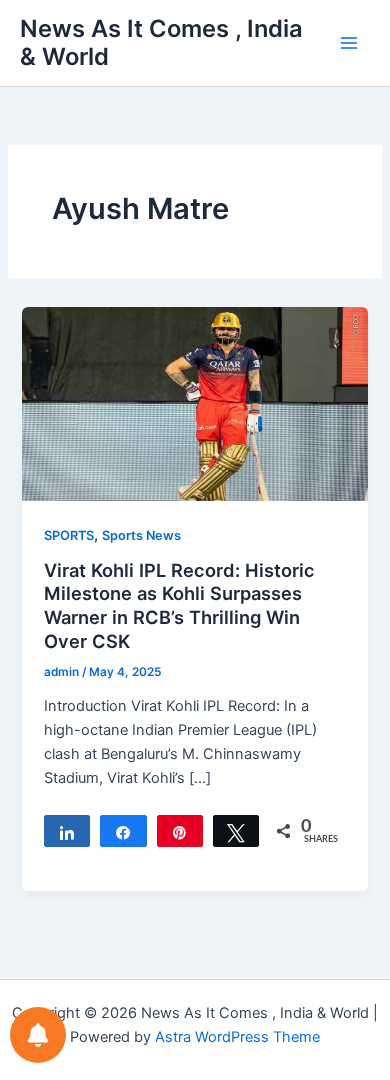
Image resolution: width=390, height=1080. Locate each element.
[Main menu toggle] (349, 43)
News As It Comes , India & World (161, 42)
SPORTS (69, 535)
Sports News (141, 535)
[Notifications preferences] (38, 1035)
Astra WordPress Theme (237, 1037)
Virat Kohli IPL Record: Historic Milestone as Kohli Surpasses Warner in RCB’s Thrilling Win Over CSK (179, 605)
